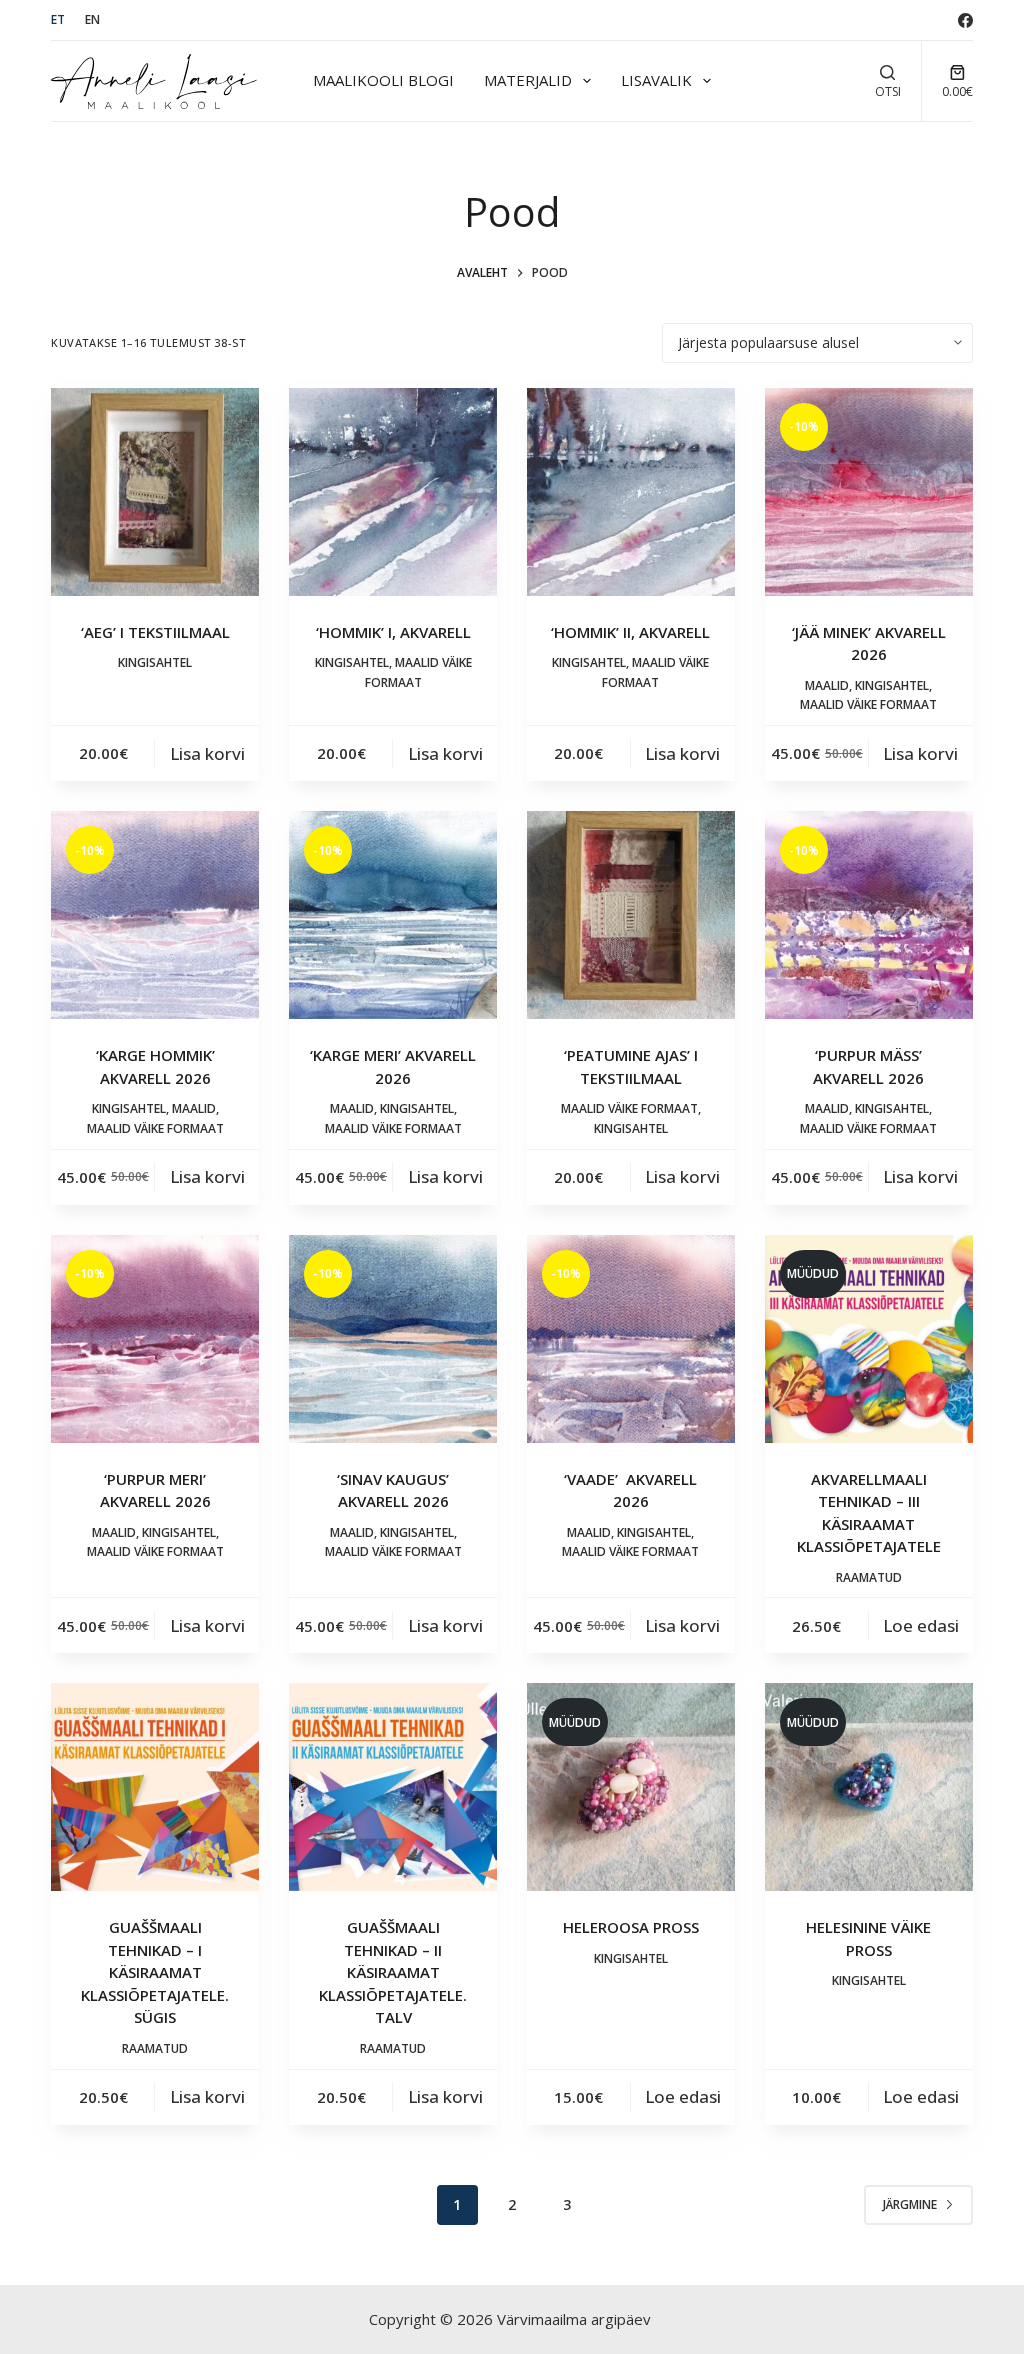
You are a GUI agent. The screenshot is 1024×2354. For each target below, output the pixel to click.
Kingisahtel (155, 662)
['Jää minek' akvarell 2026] (869, 492)
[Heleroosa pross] (631, 1787)
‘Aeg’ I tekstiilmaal (155, 632)
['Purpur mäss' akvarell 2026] (869, 915)
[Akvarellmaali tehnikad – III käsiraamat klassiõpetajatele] (869, 1339)
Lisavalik (656, 80)
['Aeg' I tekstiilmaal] (155, 492)
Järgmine (910, 2204)
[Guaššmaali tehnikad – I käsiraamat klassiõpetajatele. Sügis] (155, 1787)
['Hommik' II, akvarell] (631, 492)
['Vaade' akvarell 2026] (631, 1339)
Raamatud (869, 1577)
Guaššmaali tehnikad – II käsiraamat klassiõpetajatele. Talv (393, 1972)
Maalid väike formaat (868, 704)
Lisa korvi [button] (207, 753)
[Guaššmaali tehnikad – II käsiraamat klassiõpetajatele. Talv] (393, 1787)
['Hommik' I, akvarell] (393, 492)
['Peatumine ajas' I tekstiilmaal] (631, 915)
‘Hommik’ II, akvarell (630, 632)
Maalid (827, 685)
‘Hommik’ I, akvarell (393, 632)
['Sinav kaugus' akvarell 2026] (393, 1339)
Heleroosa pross (631, 1927)
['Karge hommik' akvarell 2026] (155, 915)
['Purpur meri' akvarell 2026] (155, 1339)
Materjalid (528, 80)
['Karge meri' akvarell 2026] (393, 915)
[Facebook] (965, 20)
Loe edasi (921, 1625)
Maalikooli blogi (383, 80)
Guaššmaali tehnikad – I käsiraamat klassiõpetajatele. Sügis (155, 1972)
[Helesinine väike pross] (869, 1787)
